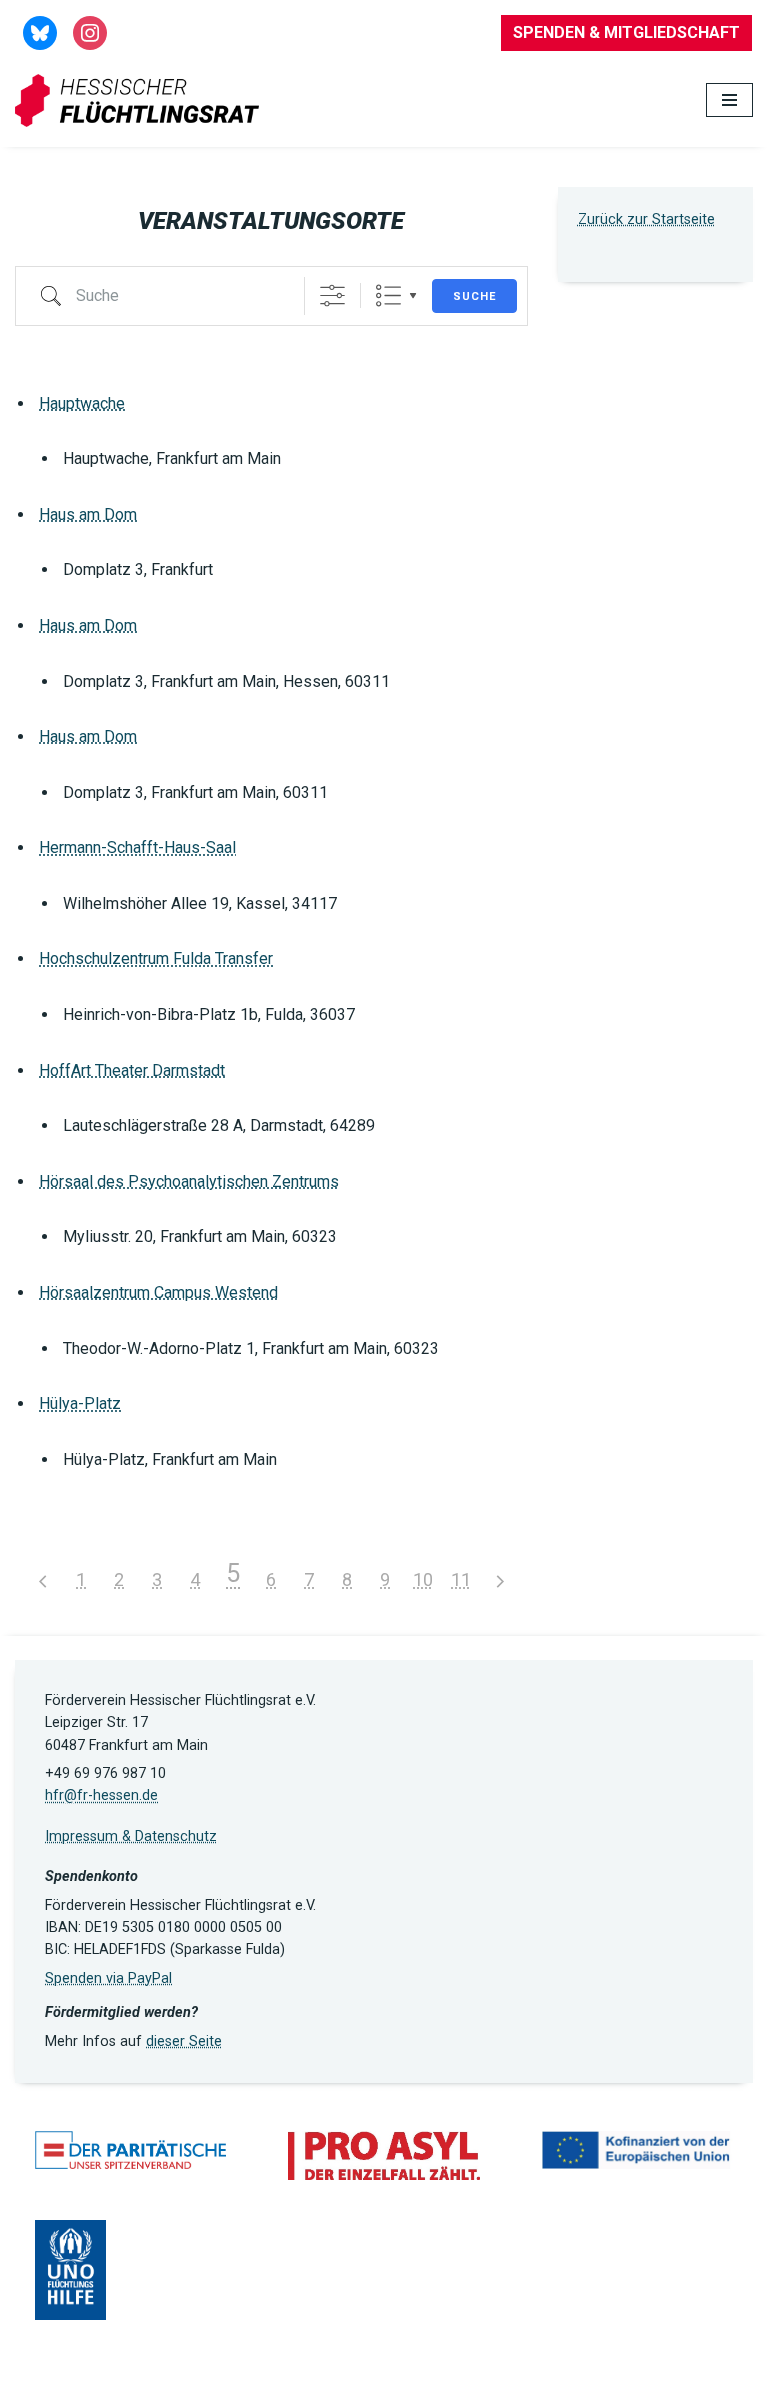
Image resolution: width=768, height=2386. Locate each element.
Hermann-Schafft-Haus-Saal (137, 847)
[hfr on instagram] (90, 31)
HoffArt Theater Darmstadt (132, 1070)
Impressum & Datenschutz (131, 1836)
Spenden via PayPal (108, 1978)
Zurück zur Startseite (646, 219)
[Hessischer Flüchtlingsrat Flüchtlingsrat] (142, 100)
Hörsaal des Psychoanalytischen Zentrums (189, 1181)
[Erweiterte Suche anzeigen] (332, 295)
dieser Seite (184, 2041)
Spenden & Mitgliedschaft (626, 32)
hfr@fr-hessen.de (101, 1795)
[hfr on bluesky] (40, 31)
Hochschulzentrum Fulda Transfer (156, 958)
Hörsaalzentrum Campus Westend (158, 1292)
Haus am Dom (88, 514)
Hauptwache (82, 403)
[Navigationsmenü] (729, 100)
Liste (388, 295)
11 (461, 1579)
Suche (474, 296)
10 (423, 1579)
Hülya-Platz (80, 1403)
